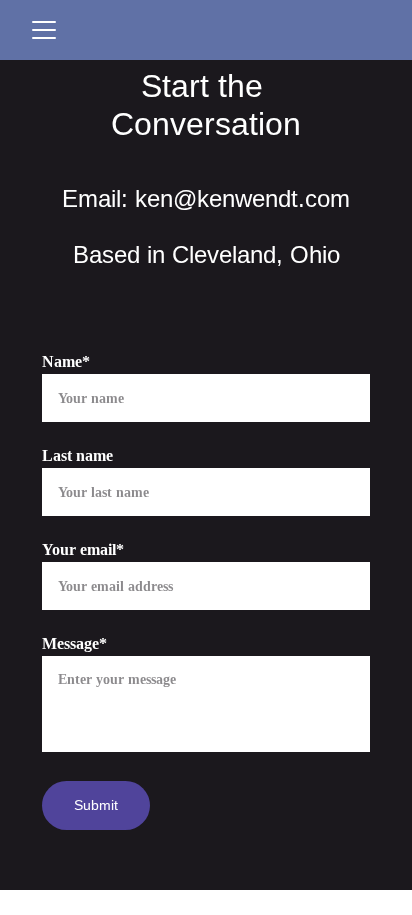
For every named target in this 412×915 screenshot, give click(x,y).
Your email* (83, 549)
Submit (96, 805)
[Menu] (44, 30)
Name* (66, 361)
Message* (74, 643)
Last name (77, 455)
